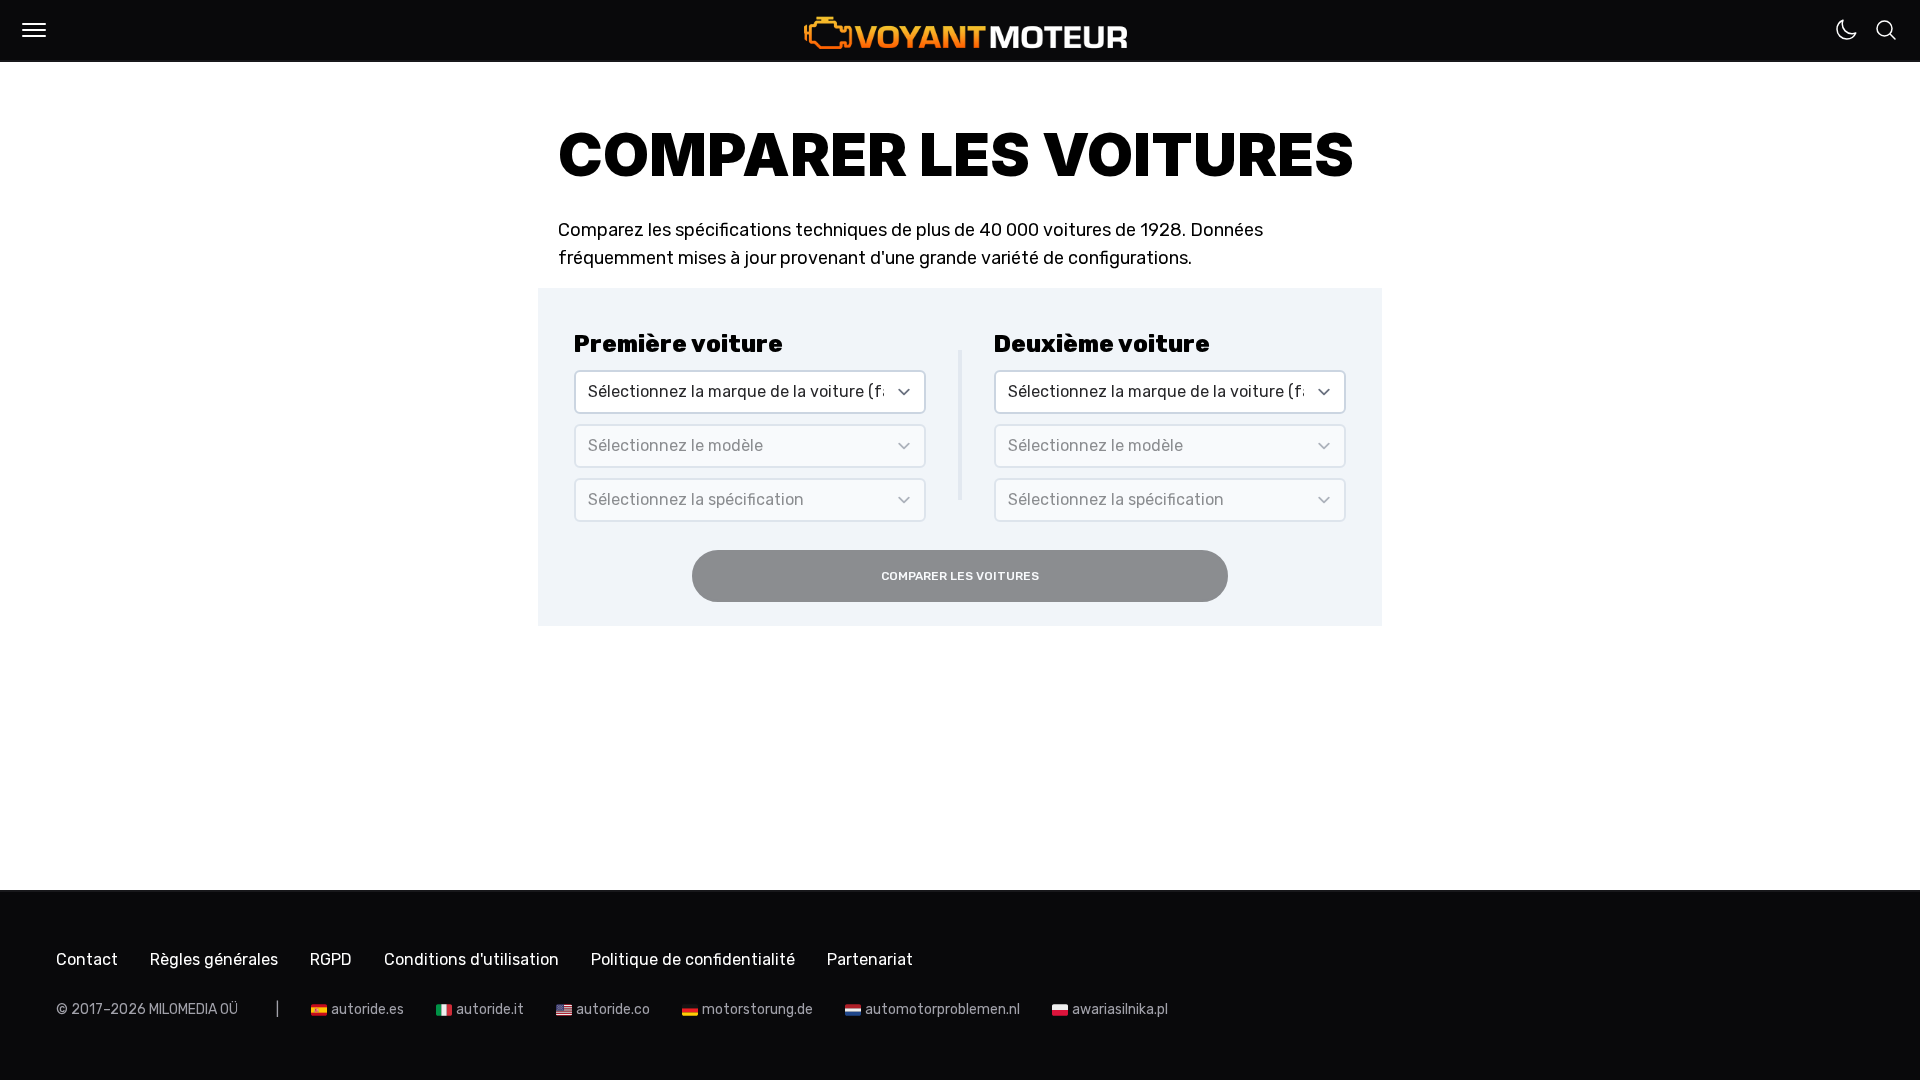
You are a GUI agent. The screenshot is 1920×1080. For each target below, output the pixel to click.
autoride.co (613, 1009)
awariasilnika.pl (1120, 1009)
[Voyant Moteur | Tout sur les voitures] (966, 32)
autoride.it (490, 1009)
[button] (34, 30)
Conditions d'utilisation (471, 959)
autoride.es (367, 1009)
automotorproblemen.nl (942, 1009)
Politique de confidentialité (693, 959)
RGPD (331, 959)
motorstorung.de (757, 1009)
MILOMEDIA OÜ (193, 1009)
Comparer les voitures (960, 576)
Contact (87, 959)
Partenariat (870, 959)
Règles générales (214, 959)
